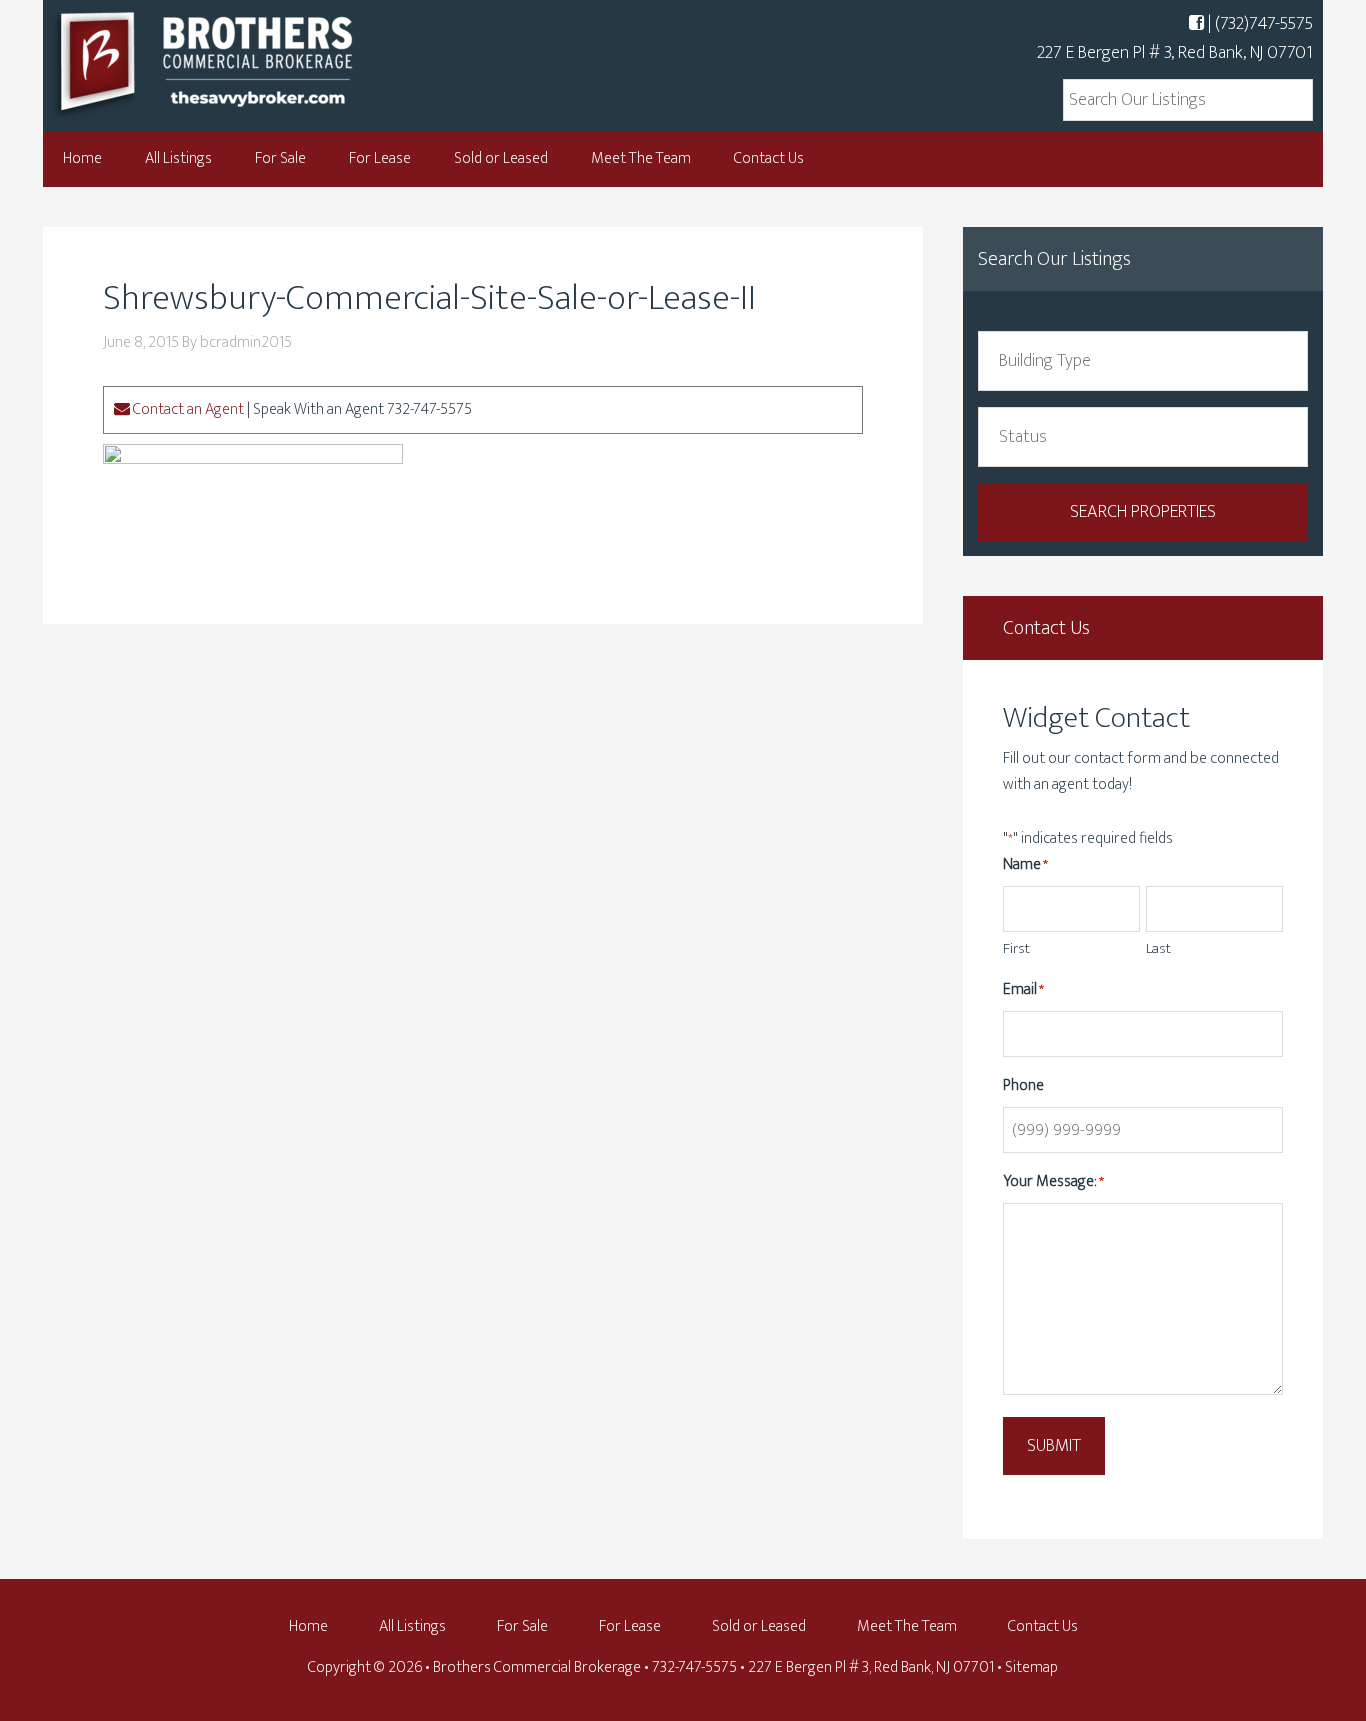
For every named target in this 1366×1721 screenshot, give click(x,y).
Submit (1054, 1446)
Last (1158, 948)
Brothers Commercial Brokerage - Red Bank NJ (243, 62)
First (1016, 948)
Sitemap (1031, 1667)
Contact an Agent (187, 409)
